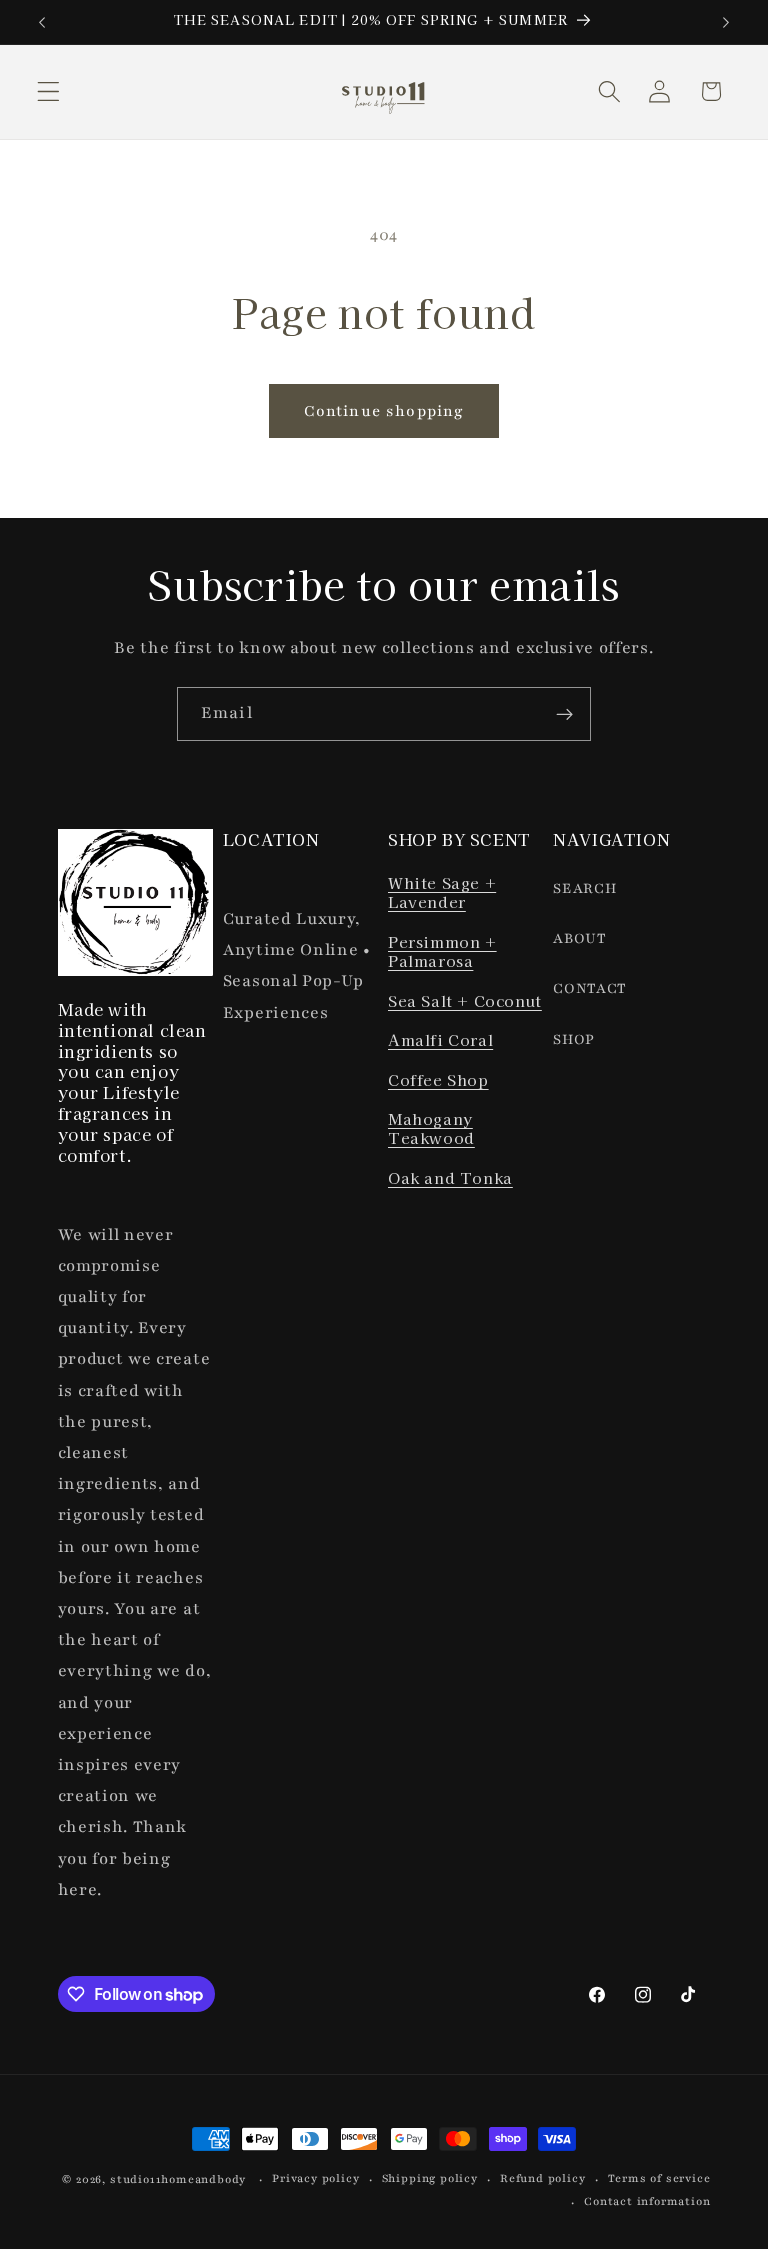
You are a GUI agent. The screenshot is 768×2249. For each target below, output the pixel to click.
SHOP (574, 1039)
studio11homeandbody (178, 2179)
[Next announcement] (726, 22)
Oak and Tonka (450, 1177)
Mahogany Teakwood (431, 1128)
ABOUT (579, 938)
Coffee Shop (438, 1079)
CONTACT (590, 988)
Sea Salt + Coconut (465, 1000)
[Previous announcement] (42, 22)
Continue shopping (384, 411)
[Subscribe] (564, 714)
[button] (48, 91)
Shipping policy (430, 2178)
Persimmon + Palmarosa (442, 951)
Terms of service (659, 2178)
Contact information (647, 2201)
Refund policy (542, 2178)
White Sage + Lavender (442, 892)
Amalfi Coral (440, 1039)
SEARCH (584, 888)
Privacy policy (315, 2178)
